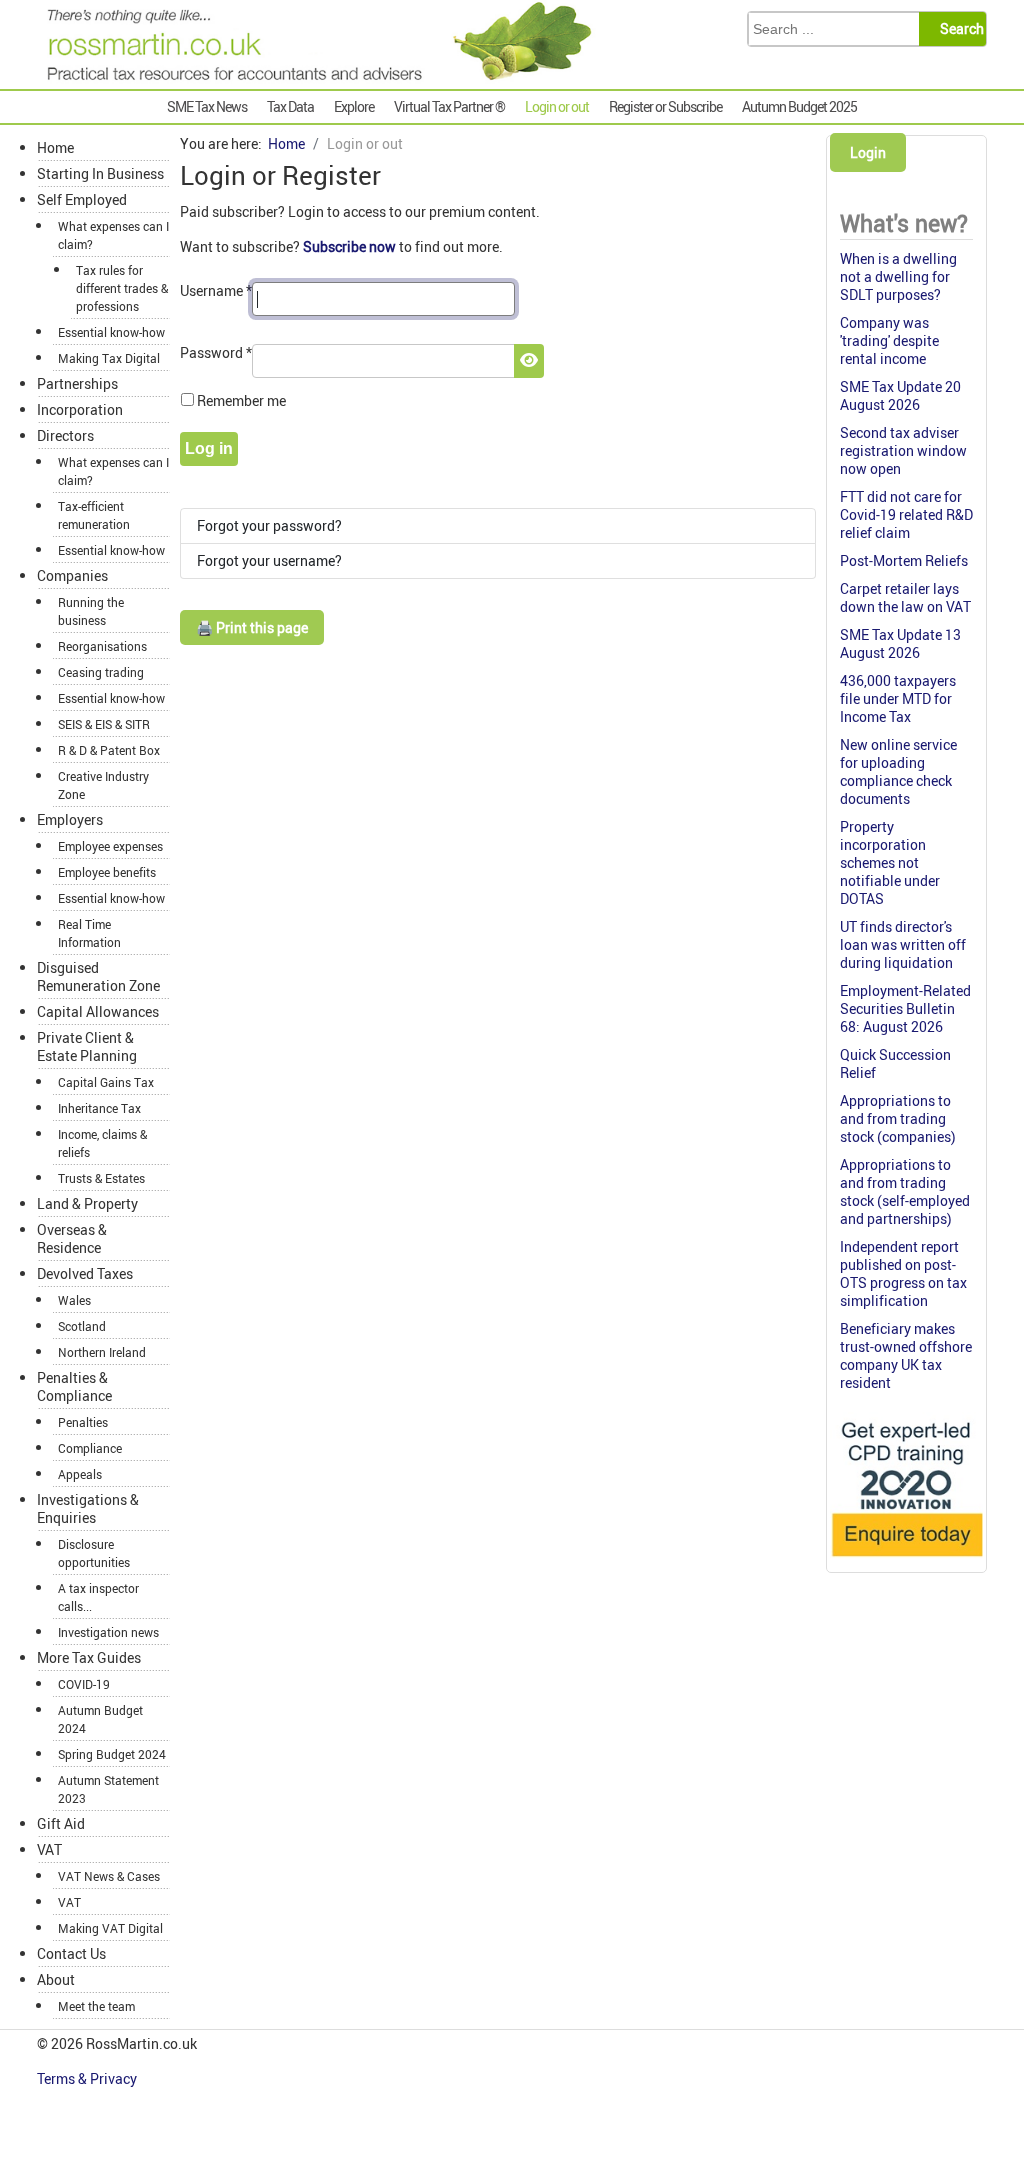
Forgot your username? (269, 560)
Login (868, 152)
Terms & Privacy (88, 2078)
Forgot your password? (269, 525)
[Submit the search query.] (958, 29)
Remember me (241, 400)
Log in (209, 448)
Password (216, 352)
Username (216, 290)
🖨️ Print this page (252, 627)
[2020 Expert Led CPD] (906, 1559)
